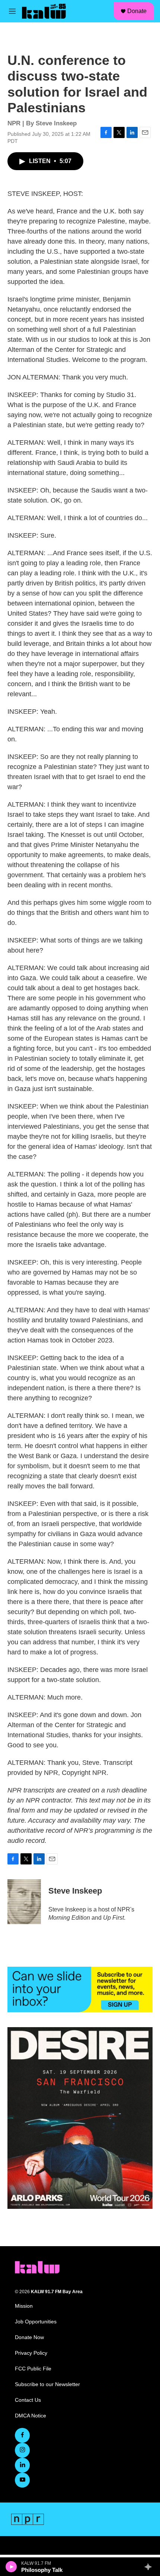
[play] (11, 2567)
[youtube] (22, 2480)
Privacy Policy (31, 2353)
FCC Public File (33, 2369)
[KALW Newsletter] (80, 1989)
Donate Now (29, 2337)
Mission (24, 2306)
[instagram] (22, 2450)
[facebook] (22, 2435)
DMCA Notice (31, 2416)
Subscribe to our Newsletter (47, 2384)
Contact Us (28, 2400)
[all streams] (150, 2567)
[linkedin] (22, 2465)
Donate (137, 11)
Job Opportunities (36, 2322)
